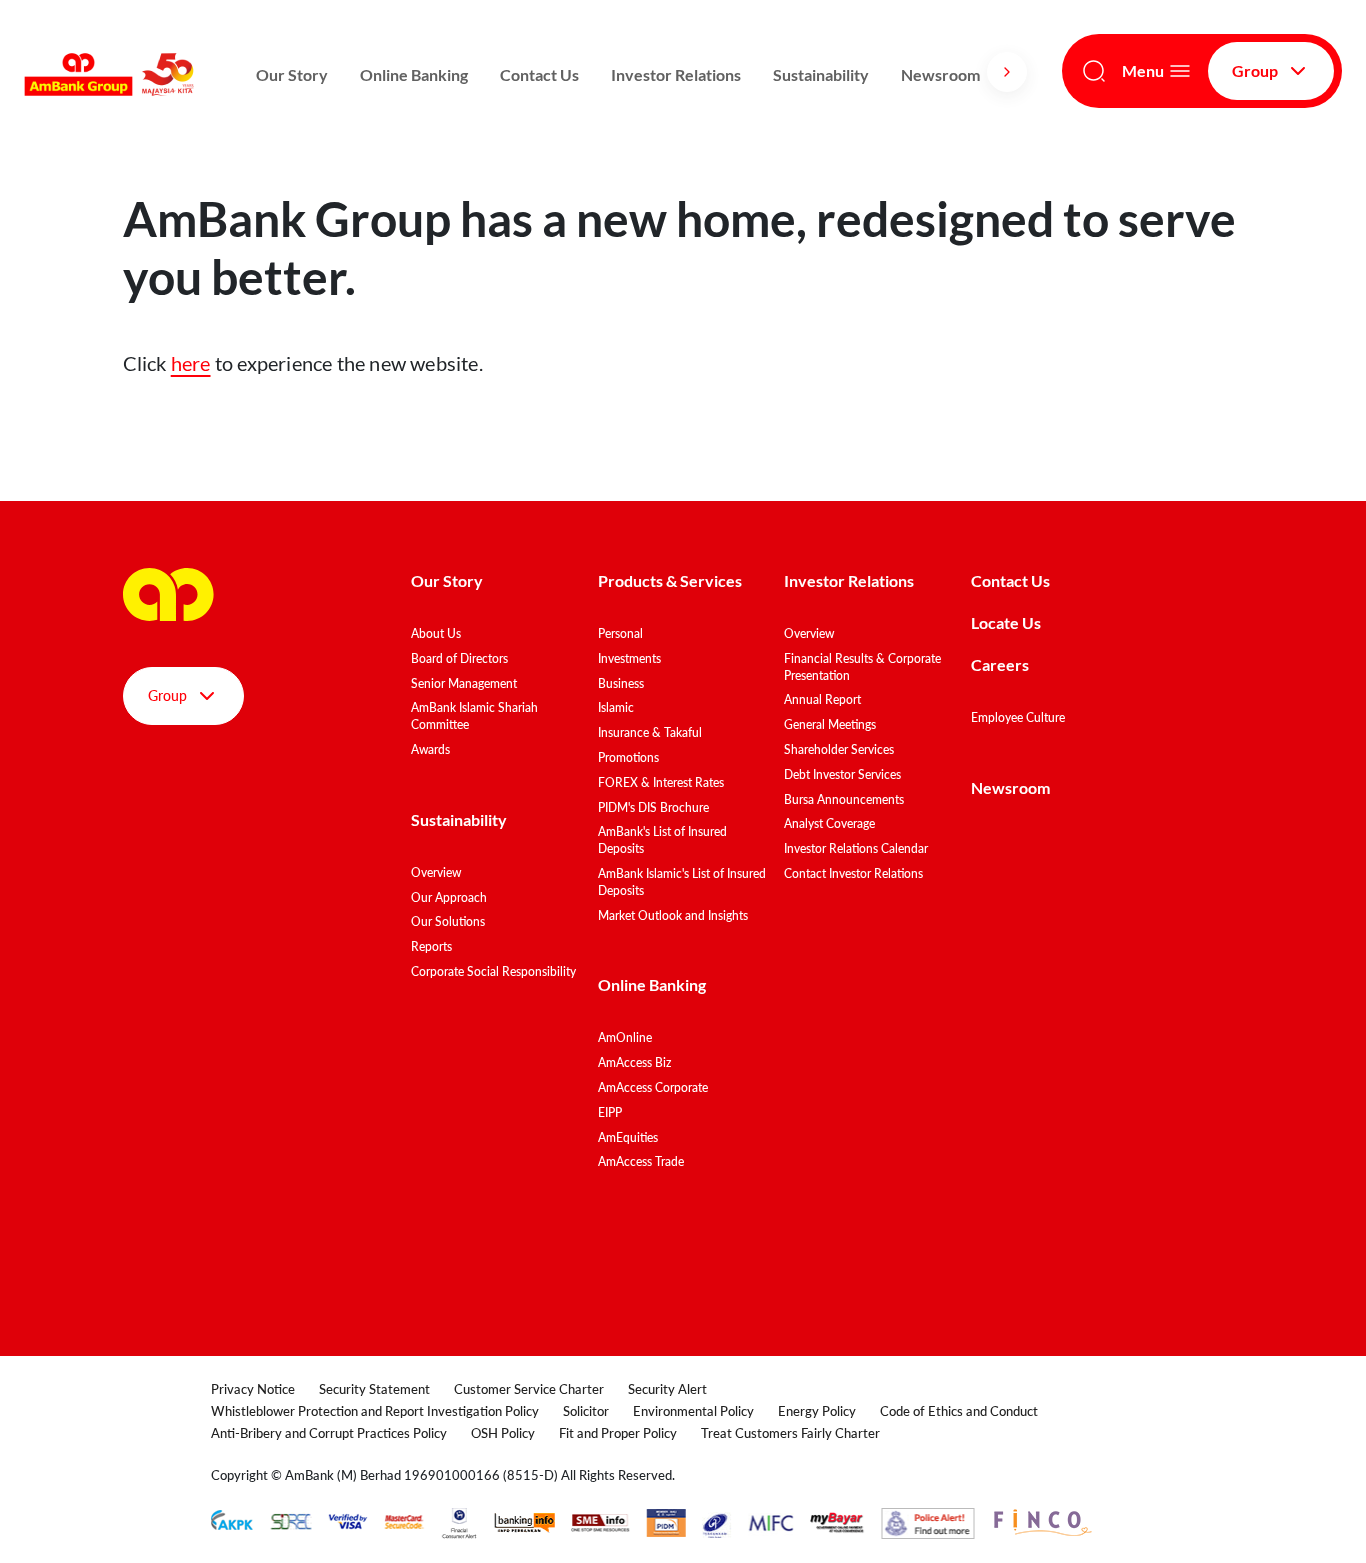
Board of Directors (459, 658)
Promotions (628, 757)
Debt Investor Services (842, 774)
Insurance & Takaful (650, 732)
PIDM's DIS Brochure (653, 807)
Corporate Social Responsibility (493, 971)
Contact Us (539, 74)
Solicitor (586, 1411)
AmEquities (628, 1137)
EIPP (610, 1112)
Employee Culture (1018, 717)
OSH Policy (503, 1433)
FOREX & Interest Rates (661, 782)
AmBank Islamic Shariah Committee (474, 716)
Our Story (292, 74)
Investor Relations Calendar (856, 848)
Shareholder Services (839, 749)
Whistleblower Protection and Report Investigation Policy (375, 1411)
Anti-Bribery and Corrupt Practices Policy (329, 1433)
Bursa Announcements (844, 799)
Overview (436, 872)
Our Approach (449, 897)
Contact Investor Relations (853, 873)
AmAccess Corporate (653, 1087)
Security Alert (667, 1389)
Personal (620, 633)
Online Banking (414, 74)
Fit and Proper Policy (618, 1433)
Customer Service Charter (529, 1389)
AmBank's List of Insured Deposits (662, 840)
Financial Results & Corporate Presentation (862, 667)
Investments (629, 658)
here (191, 363)
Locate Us (1006, 622)
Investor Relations (676, 74)
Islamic (616, 707)
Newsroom (942, 74)
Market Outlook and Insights (673, 915)
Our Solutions (448, 921)
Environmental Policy (693, 1411)
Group (1255, 70)
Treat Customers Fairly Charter (790, 1433)
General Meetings (830, 724)
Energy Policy (817, 1411)
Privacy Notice (253, 1389)
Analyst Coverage (829, 823)
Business (621, 683)
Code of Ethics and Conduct (959, 1411)
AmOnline (625, 1037)
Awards (430, 749)
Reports (431, 946)
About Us (436, 633)
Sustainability (821, 74)
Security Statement (374, 1389)
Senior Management (464, 683)
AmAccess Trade (641, 1161)
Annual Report (822, 699)
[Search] (1094, 71)
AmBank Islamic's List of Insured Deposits (682, 882)
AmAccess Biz (634, 1062)
